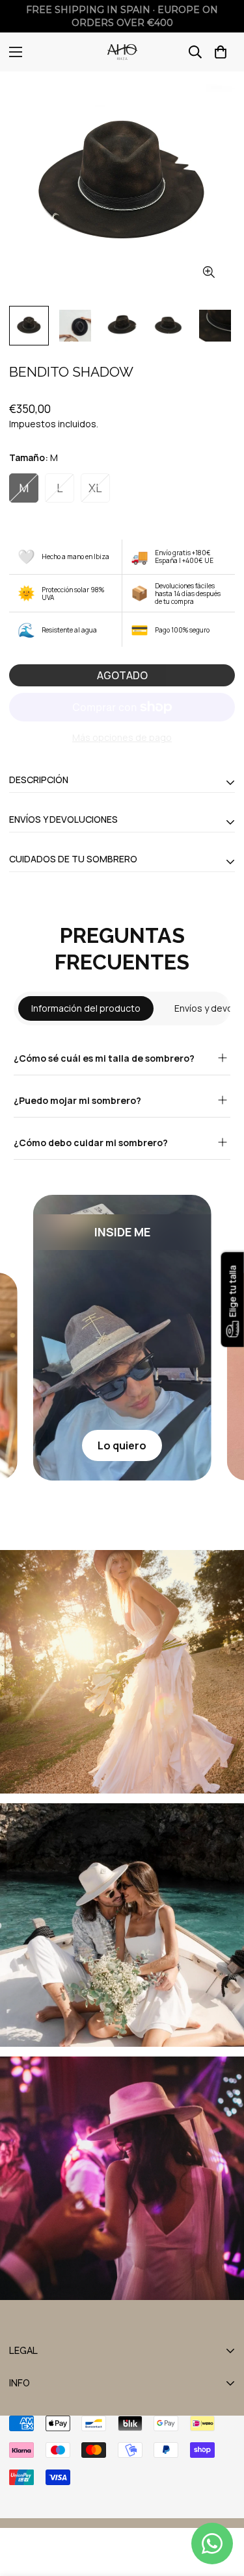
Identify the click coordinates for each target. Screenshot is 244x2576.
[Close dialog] (222, 1199)
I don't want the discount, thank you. (122, 1367)
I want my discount (122, 1336)
